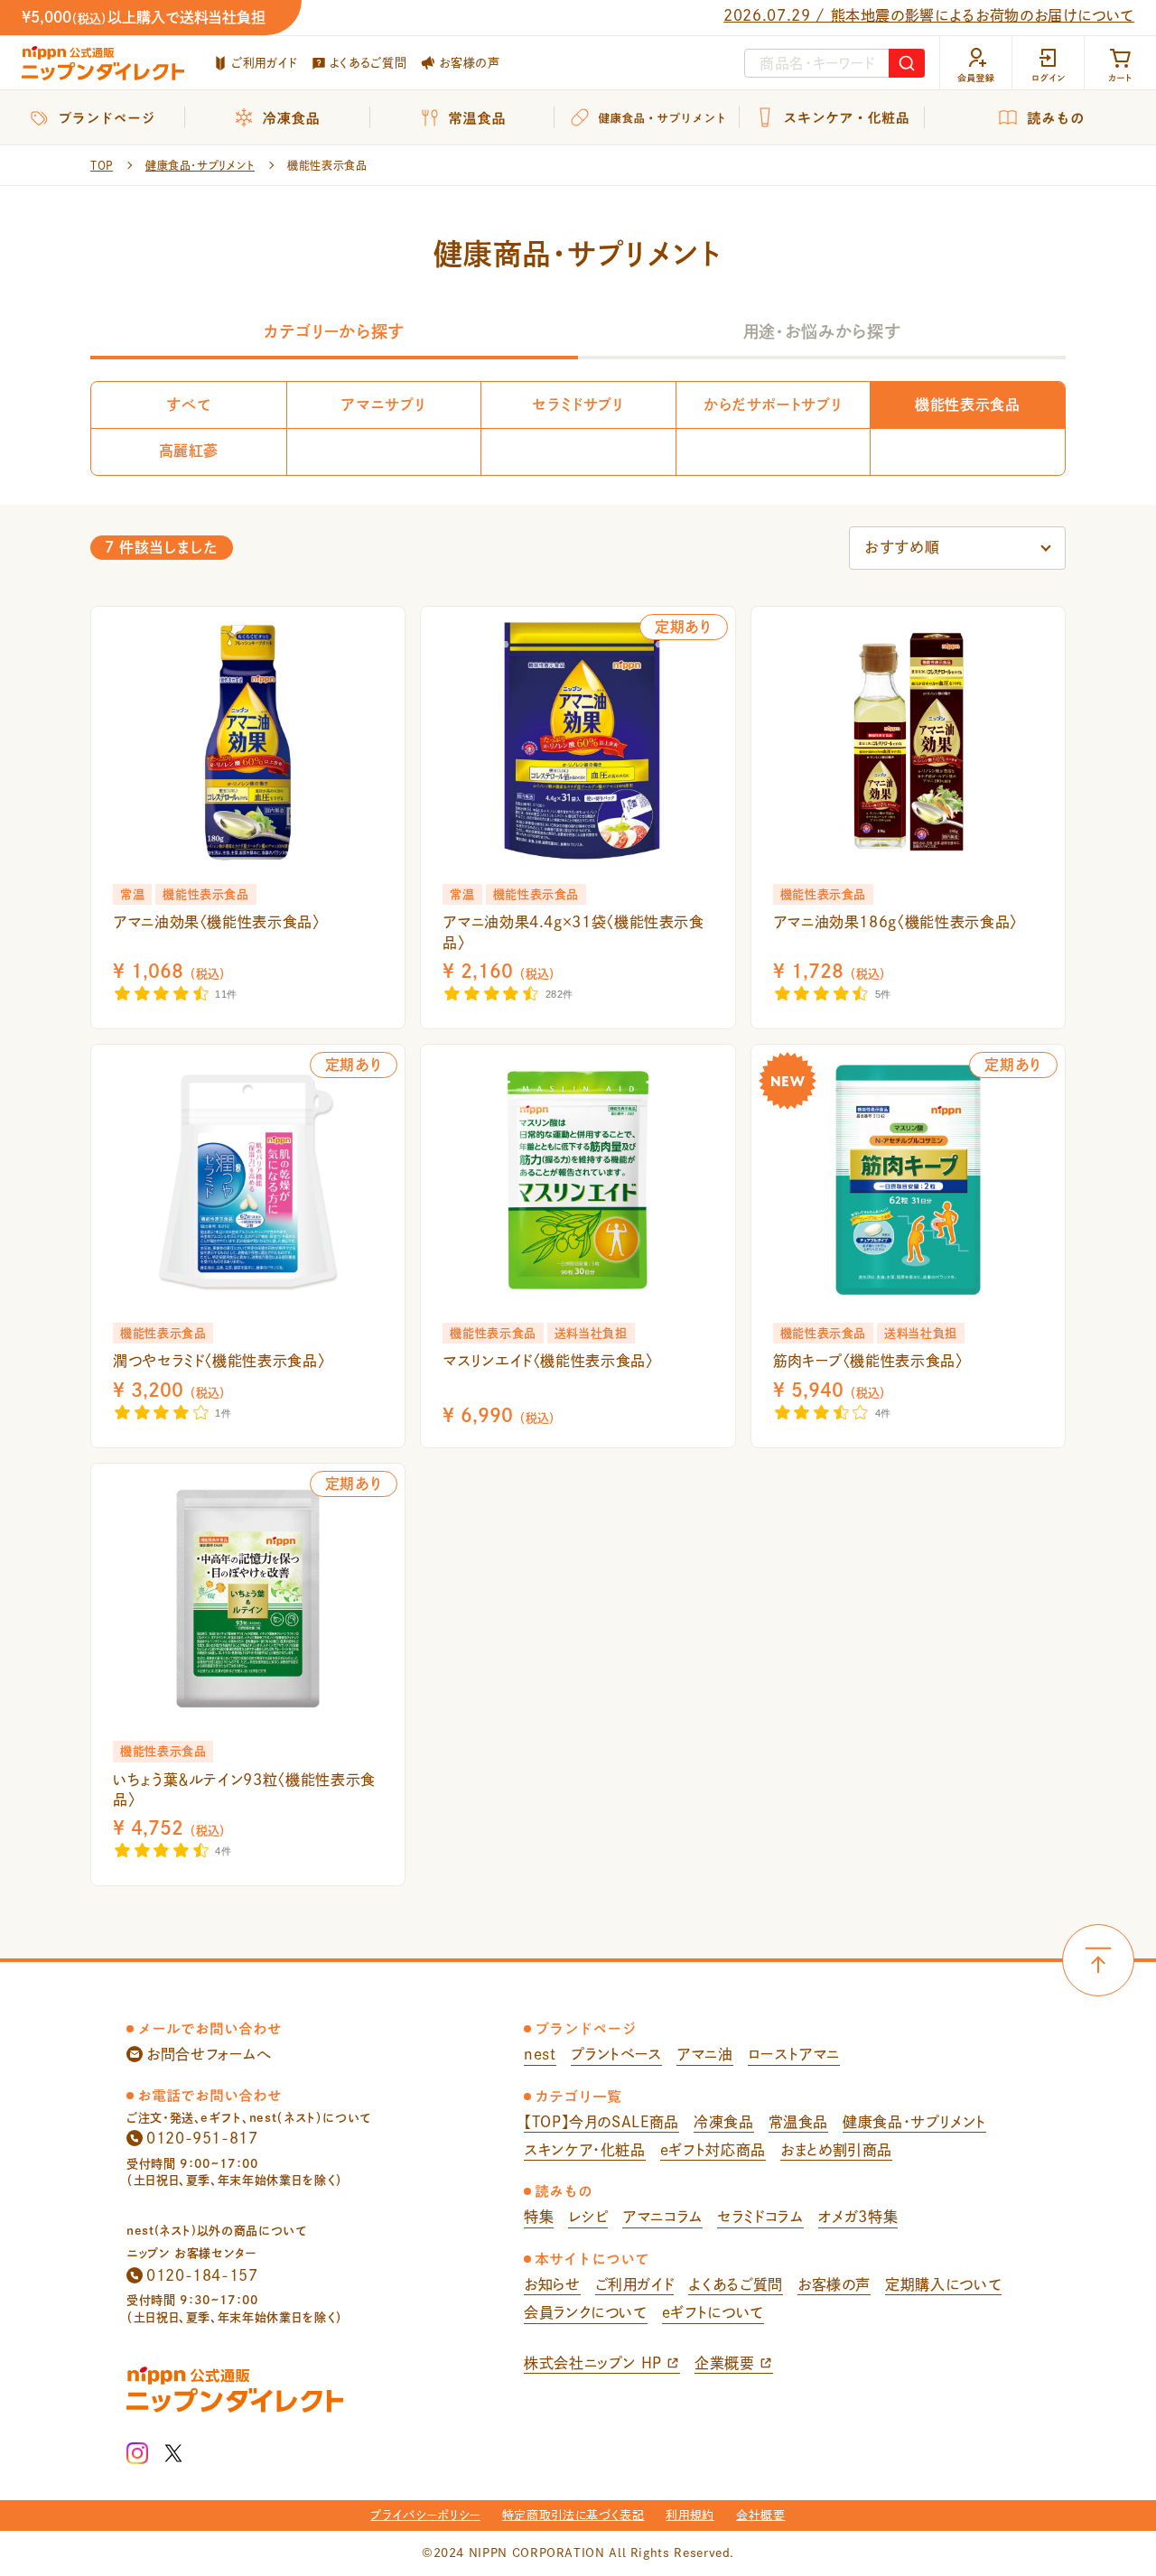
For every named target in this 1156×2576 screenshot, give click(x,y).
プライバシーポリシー (425, 2515)
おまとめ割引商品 (836, 2150)
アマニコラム (662, 2217)
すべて (188, 405)
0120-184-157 (202, 2275)
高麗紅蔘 (189, 451)
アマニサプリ (383, 405)
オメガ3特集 (858, 2217)
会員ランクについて (586, 2312)
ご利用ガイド (264, 63)
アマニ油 (705, 2054)
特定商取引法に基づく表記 (573, 2515)
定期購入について (943, 2284)
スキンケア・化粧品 (585, 2150)
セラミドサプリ (578, 405)
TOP (102, 165)
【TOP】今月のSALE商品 (601, 2122)
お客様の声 (469, 63)
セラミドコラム (760, 2217)
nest (540, 2054)
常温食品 (799, 2122)
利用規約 (690, 2515)
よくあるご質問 (368, 63)
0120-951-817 (202, 2138)
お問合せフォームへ (209, 2054)
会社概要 (761, 2515)
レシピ (588, 2217)
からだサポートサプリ (773, 405)
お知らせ (552, 2284)
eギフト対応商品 (713, 2150)
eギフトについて (713, 2312)
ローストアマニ (794, 2054)
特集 (539, 2217)
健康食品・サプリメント (200, 165)
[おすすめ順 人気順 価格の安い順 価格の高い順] (957, 548)
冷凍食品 (724, 2122)
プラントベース (616, 2054)
